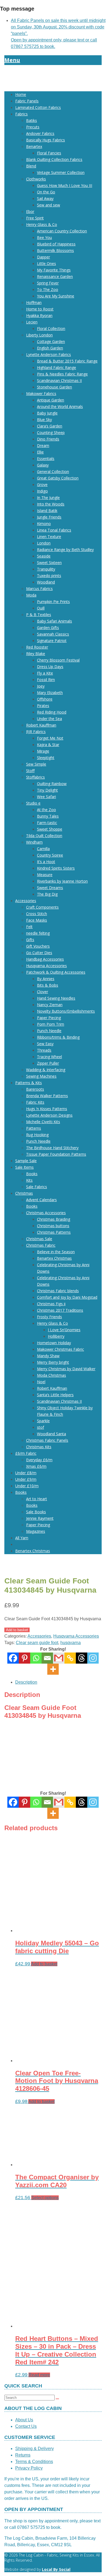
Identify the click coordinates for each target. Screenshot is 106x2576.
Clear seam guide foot (37, 1643)
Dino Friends (48, 439)
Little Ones (46, 263)
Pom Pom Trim (51, 1024)
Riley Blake (36, 654)
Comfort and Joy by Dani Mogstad (67, 1297)
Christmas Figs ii (51, 1304)
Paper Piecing (49, 1018)
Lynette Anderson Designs (49, 1115)
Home (21, 94)
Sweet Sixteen (49, 563)
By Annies (46, 979)
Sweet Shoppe (50, 829)
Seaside (44, 556)
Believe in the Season (56, 1252)
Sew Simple (36, 764)
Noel (41, 1382)
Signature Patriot (52, 641)
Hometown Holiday (54, 1343)
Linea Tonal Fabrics (54, 530)
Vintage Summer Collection (61, 172)
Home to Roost (40, 309)
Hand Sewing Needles (56, 998)
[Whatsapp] (36, 1658)
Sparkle (43, 1421)
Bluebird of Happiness (56, 244)
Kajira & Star (48, 745)
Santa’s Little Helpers (55, 1395)
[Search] (57, 2399)
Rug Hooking (37, 1135)
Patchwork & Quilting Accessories (56, 972)
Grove (42, 485)
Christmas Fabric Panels (47, 1440)
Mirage (43, 751)
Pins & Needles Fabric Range (62, 374)
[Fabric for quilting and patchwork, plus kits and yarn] (53, 84)
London (44, 543)
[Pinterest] (24, 1658)
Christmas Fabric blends (58, 1291)
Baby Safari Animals (54, 621)
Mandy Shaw (48, 1356)
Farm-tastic (47, 823)
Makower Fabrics (41, 393)
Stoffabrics (35, 777)
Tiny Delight (47, 790)
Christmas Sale (39, 1239)
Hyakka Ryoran (39, 315)
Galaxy (43, 465)
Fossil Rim (46, 680)
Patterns (34, 1128)
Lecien (32, 322)
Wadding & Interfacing (46, 1070)
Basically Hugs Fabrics (46, 140)
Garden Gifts (48, 628)
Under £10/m (27, 1486)
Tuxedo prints (49, 576)
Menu (12, 60)
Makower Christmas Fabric (60, 1349)
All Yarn (22, 1538)
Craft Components (42, 907)
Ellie (40, 452)
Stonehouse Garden (54, 387)
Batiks (32, 120)
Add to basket (17, 1630)
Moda (31, 595)
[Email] (47, 1658)
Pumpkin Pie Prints (53, 602)
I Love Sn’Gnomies (64, 1330)
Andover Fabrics (40, 133)
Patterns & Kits (29, 1083)
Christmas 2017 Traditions (60, 1310)
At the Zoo (46, 810)
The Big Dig (47, 894)
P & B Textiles (39, 615)
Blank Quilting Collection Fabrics (54, 159)
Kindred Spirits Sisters (56, 868)
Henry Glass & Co (42, 224)
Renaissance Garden (55, 276)
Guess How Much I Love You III (65, 185)
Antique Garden (51, 400)
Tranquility (46, 569)
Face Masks (37, 920)
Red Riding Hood (52, 712)
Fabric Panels (27, 101)
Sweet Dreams (50, 888)
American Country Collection (62, 231)
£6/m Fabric (26, 1453)
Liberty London (39, 335)
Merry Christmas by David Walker (66, 1369)
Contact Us (26, 2426)
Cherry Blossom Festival (58, 660)
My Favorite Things (54, 270)
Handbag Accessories (45, 959)
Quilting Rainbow (52, 784)
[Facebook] (13, 1658)
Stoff (30, 771)
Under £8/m (26, 1473)
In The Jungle (48, 498)
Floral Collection (51, 328)
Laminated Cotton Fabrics (38, 107)
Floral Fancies (49, 153)
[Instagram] (93, 1658)
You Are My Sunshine (56, 296)
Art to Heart (37, 1499)
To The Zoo (48, 289)
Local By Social (56, 2569)
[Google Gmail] (59, 1658)
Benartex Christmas (54, 1258)
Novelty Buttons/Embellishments (66, 1011)
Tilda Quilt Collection (44, 836)
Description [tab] (26, 1682)
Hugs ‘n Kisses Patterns (47, 1109)
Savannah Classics (53, 634)
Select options (45, 2198)
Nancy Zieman (50, 1005)
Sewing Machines (41, 1076)
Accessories (26, 901)
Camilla (43, 849)
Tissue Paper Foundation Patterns (56, 1154)
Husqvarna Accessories (46, 966)
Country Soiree (50, 855)
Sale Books (36, 1512)
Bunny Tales (48, 816)
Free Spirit (35, 218)
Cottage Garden (51, 341)
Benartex (34, 146)
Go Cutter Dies (39, 953)
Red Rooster (37, 647)
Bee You (44, 237)
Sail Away (45, 198)
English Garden (50, 348)
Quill (41, 608)
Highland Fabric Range (57, 367)
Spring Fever (48, 283)
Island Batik (47, 511)
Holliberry (56, 1336)
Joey (41, 686)
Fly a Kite (45, 673)
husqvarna (71, 1643)
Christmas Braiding (54, 1219)
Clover (43, 992)
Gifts (30, 940)
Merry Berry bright (53, 1362)
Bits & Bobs (48, 985)
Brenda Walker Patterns (47, 1096)
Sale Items (24, 1167)
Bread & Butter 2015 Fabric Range (67, 361)
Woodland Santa (52, 1434)
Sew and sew (49, 205)
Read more (39, 2375)
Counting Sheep (51, 432)
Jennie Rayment (40, 1518)
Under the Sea (49, 719)
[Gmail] (59, 1802)
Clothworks (36, 179)
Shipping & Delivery (35, 2449)
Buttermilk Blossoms (55, 250)
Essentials (46, 459)
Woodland (46, 582)
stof (40, 1427)
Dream (43, 445)
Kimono (44, 524)
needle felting (38, 933)
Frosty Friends (49, 1317)
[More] (53, 1669)
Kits (29, 1180)
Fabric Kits (35, 1102)
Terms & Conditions (34, 2462)
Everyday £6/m (39, 1460)
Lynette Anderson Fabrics (49, 354)
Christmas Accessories (46, 1213)
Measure (45, 875)
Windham (34, 842)
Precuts (33, 127)
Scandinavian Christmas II (59, 380)
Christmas (24, 1193)
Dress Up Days (50, 667)
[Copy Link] (70, 1658)
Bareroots (35, 1089)
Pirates (43, 706)
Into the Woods (51, 504)
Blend (31, 166)
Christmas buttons (53, 1226)
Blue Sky (44, 419)
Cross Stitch (37, 914)
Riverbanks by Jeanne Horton (62, 881)
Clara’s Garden (50, 426)
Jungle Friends (49, 517)
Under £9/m (26, 1479)
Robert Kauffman (41, 725)
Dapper (43, 257)
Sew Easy (45, 1044)
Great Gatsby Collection (58, 478)
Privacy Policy (29, 2468)
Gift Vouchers (38, 946)
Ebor (30, 211)
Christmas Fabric (41, 1245)
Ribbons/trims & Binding (58, 1037)
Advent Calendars (41, 1200)
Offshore (45, 699)
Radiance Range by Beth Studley (65, 550)
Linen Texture (49, 537)
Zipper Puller (48, 1063)
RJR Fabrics (36, 732)
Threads (44, 1050)
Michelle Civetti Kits (43, 1122)
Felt (29, 927)
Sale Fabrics (37, 1187)
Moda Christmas (52, 1375)
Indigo (42, 491)
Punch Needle (49, 1031)
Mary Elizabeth (50, 693)
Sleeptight (46, 758)
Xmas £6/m (36, 1466)
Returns (23, 2455)
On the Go (46, 192)
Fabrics (21, 114)
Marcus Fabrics (39, 589)
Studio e (33, 803)
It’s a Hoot (46, 862)
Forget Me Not (50, 738)
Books (32, 1174)
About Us (24, 2420)
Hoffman (34, 302)
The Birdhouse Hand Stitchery (52, 1148)
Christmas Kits (39, 1447)
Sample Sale (26, 1161)
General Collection (53, 472)
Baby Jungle (47, 413)
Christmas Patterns (54, 1232)
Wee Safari (46, 797)
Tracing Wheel (49, 1057)
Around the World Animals (60, 406)
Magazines (36, 1531)
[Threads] (82, 1658)
